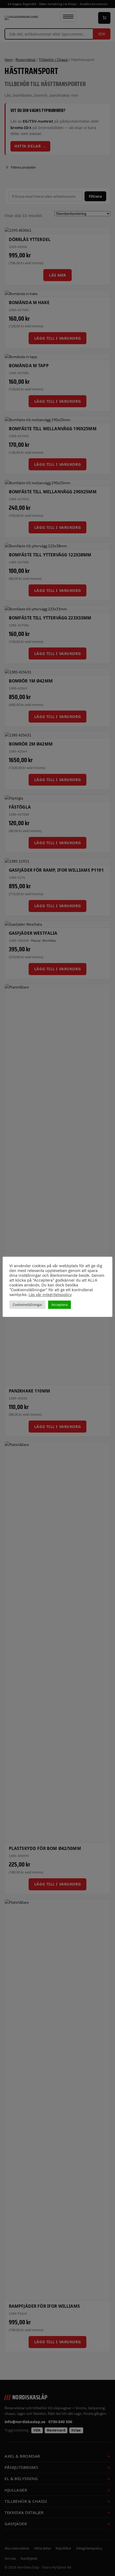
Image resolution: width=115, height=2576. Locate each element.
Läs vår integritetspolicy (50, 1295)
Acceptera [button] (60, 1305)
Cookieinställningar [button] (27, 1305)
